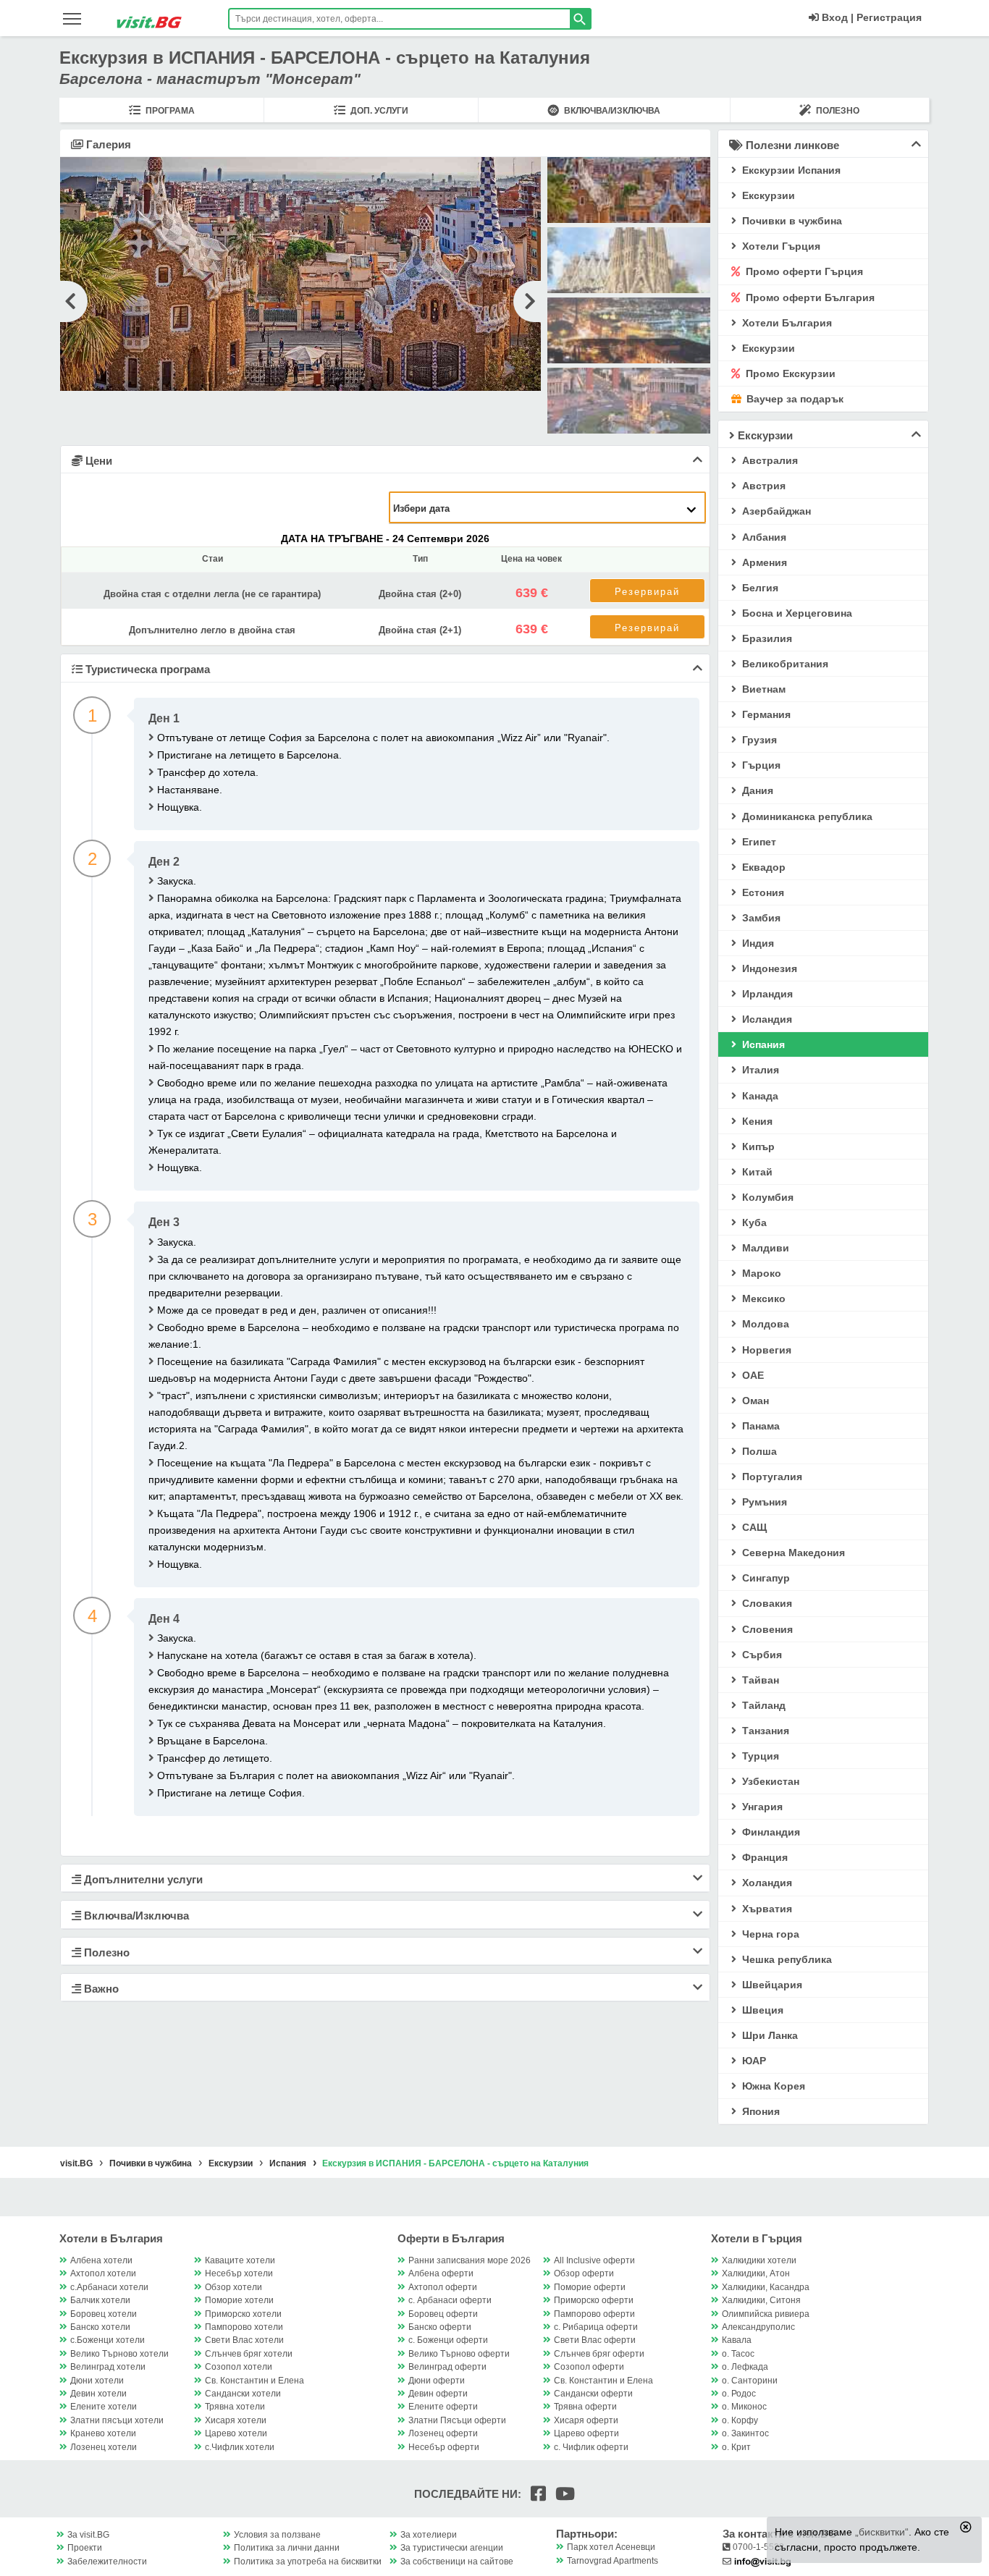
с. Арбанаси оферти (450, 2300)
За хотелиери (429, 2535)
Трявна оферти (585, 2407)
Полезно (837, 111)
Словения (766, 1629)
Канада (759, 1096)
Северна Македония (792, 1553)
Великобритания (784, 664)
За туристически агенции (452, 2548)
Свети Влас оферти (595, 2340)
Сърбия (761, 1655)
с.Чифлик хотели (240, 2447)
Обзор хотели (233, 2287)
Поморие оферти (590, 2287)
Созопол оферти (589, 2367)
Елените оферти (443, 2407)
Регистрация (889, 17)
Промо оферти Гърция (803, 271)
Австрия (762, 486)
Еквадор (762, 867)
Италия (759, 1070)
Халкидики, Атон (756, 2273)
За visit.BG (88, 2535)
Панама (759, 1426)
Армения (763, 562)
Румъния (763, 1502)
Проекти (85, 2548)
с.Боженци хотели (108, 2340)
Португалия (771, 1477)
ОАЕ (752, 1375)
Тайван (759, 1680)
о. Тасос (738, 2354)
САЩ (753, 1527)
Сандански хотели (243, 2394)
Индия (757, 943)
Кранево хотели (103, 2433)
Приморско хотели (243, 2314)
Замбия (760, 918)
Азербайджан (775, 511)
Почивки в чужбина (791, 221)
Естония (762, 892)
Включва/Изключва (611, 111)
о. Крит (736, 2447)
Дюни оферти (437, 2381)
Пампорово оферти (594, 2314)
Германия (765, 714)
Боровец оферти (443, 2314)
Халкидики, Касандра (766, 2287)
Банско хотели (100, 2327)
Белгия (759, 588)
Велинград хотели (108, 2367)
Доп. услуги (378, 111)
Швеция (761, 2010)
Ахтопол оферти (443, 2287)
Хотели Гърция (780, 246)
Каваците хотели (240, 2260)
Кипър (757, 1146)
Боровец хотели (104, 2314)
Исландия (766, 1019)
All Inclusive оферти (594, 2260)
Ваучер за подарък (794, 399)
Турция (759, 1756)
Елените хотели (104, 2407)
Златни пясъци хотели (117, 2420)
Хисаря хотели (236, 2420)
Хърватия (766, 1909)
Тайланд (762, 1705)
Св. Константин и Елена (254, 2381)
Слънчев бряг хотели (249, 2354)
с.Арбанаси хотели (109, 2287)
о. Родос (739, 2394)
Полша (758, 1451)
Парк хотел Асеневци (611, 2547)
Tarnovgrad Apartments (613, 2561)
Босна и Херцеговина (796, 613)
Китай (756, 1172)
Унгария (761, 1807)
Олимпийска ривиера (766, 2314)
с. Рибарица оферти (596, 2327)
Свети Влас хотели (244, 2340)
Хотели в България (111, 2238)
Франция (763, 1857)
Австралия (769, 460)
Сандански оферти (593, 2394)
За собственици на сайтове (457, 2562)
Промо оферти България (809, 297)
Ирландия (766, 994)
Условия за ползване (277, 2535)
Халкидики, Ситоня (761, 2300)
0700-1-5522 (757, 2547)
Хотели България (786, 323)
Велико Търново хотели (119, 2354)
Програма (169, 111)
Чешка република (786, 1959)
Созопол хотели (239, 2367)
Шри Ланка (769, 2035)
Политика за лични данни (287, 2548)
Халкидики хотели (759, 2260)
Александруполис (758, 2327)
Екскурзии (767, 348)
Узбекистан (769, 1781)
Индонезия (768, 968)
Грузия (758, 740)
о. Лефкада (745, 2367)
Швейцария (771, 1985)
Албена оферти (441, 2273)
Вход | (836, 17)
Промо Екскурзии (789, 373)
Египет (758, 842)
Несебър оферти (444, 2447)
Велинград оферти (447, 2367)
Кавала (737, 2340)
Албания (763, 537)
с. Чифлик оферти (591, 2447)
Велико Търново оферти (459, 2354)
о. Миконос (744, 2407)
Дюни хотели (97, 2381)
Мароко (760, 1273)
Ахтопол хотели (103, 2273)
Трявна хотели (235, 2407)
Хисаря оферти (586, 2420)
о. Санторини (750, 2381)
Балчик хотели (100, 2300)
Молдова (764, 1324)
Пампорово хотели (244, 2327)
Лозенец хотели (104, 2447)
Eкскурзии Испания (790, 170)
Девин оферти (438, 2394)
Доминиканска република (806, 816)
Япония (759, 2111)
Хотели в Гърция (757, 2238)
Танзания (764, 1731)
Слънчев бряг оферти (599, 2354)
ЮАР (753, 2061)
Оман (754, 1401)
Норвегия (765, 1350)
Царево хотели (236, 2433)
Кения (756, 1121)
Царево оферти (586, 2433)
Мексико (762, 1298)
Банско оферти (440, 2327)
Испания (762, 1044)
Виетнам (762, 689)
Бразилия (766, 638)
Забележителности (107, 2562)
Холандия (766, 1883)
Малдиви (764, 1248)
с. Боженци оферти (448, 2340)
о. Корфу (740, 2420)
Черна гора (769, 1934)
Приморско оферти (594, 2300)
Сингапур (765, 1578)
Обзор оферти (584, 2273)
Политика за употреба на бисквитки (308, 2562)
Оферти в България (451, 2238)
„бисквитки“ (882, 2532)
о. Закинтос (745, 2433)
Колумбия (766, 1197)
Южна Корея (772, 2086)
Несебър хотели (239, 2273)
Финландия (770, 1832)
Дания (756, 790)
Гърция (760, 765)
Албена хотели (101, 2260)
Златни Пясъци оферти (457, 2420)
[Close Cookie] (966, 2527)
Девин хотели (98, 2394)
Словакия (766, 1603)
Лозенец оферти (443, 2433)
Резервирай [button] (647, 592)
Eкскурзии (767, 195)
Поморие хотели (239, 2300)
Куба (753, 1222)
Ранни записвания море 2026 (470, 2260)
